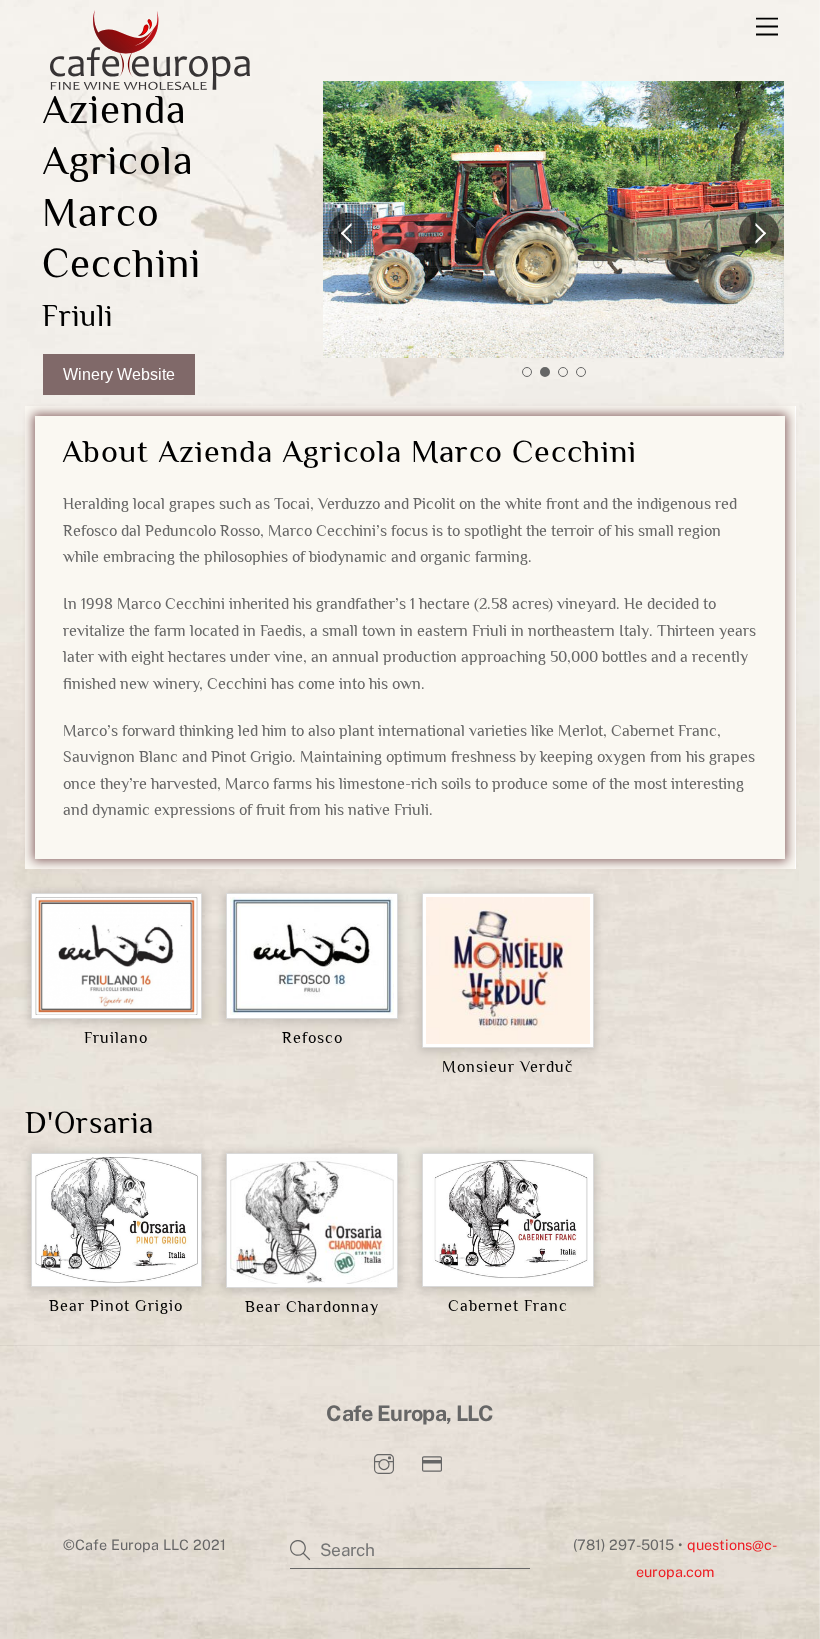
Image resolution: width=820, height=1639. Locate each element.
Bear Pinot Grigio (116, 1306)
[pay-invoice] (432, 1461)
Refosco (312, 1038)
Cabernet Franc (508, 1306)
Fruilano (116, 1038)
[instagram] (384, 1461)
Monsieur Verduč (507, 1067)
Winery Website (119, 374)
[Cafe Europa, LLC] (150, 81)
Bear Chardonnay (312, 1307)
